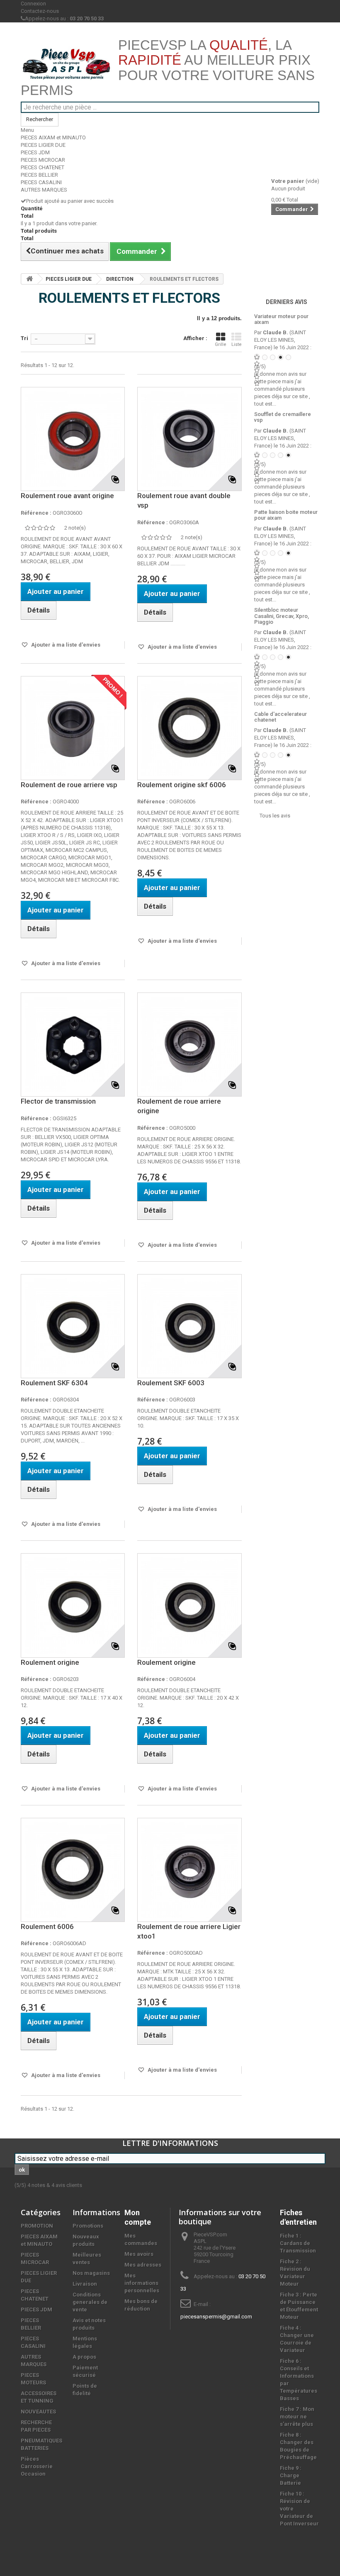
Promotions (88, 2226)
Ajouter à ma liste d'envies (65, 645)
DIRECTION (120, 279)
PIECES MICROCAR (43, 160)
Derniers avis (287, 302)
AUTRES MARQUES (44, 190)
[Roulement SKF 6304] (73, 1326)
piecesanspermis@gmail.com (216, 2317)
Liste (237, 344)
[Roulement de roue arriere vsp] (73, 728)
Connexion (33, 4)
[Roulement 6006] (73, 1870)
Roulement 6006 (47, 1927)
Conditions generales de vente (90, 2302)
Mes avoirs (139, 2254)
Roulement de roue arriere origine (179, 1106)
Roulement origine (50, 1662)
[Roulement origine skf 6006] (189, 728)
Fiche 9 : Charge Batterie (291, 2475)
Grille (221, 344)
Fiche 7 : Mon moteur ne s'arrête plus (297, 2417)
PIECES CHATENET (42, 167)
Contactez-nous (40, 11)
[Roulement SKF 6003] (189, 1326)
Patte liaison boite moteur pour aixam (286, 515)
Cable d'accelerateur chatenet (280, 717)
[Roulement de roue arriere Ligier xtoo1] (189, 1870)
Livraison (85, 2284)
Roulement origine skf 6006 (182, 785)
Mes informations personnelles (142, 2283)
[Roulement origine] (73, 1605)
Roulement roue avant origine (67, 496)
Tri (24, 338)
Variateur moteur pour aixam (281, 319)
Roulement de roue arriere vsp (69, 785)
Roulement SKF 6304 (54, 1383)
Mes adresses (143, 2265)
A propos (84, 2357)
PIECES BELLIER (39, 175)
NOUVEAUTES (38, 2412)
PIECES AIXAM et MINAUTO (53, 137)
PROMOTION (37, 2226)
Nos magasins (91, 2273)
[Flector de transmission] (73, 1045)
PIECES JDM (35, 152)
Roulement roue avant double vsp (184, 500)
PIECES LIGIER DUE (43, 145)
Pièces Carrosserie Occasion (37, 2466)
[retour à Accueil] (29, 279)
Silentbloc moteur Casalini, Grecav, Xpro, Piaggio (282, 616)
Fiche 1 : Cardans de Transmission (298, 2243)
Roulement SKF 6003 (171, 1383)
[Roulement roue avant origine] (73, 439)
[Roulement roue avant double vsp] (189, 439)
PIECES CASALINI (41, 182)
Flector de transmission (58, 1101)
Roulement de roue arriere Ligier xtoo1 (189, 1931)
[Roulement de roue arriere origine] (189, 1045)
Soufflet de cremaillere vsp (283, 417)
